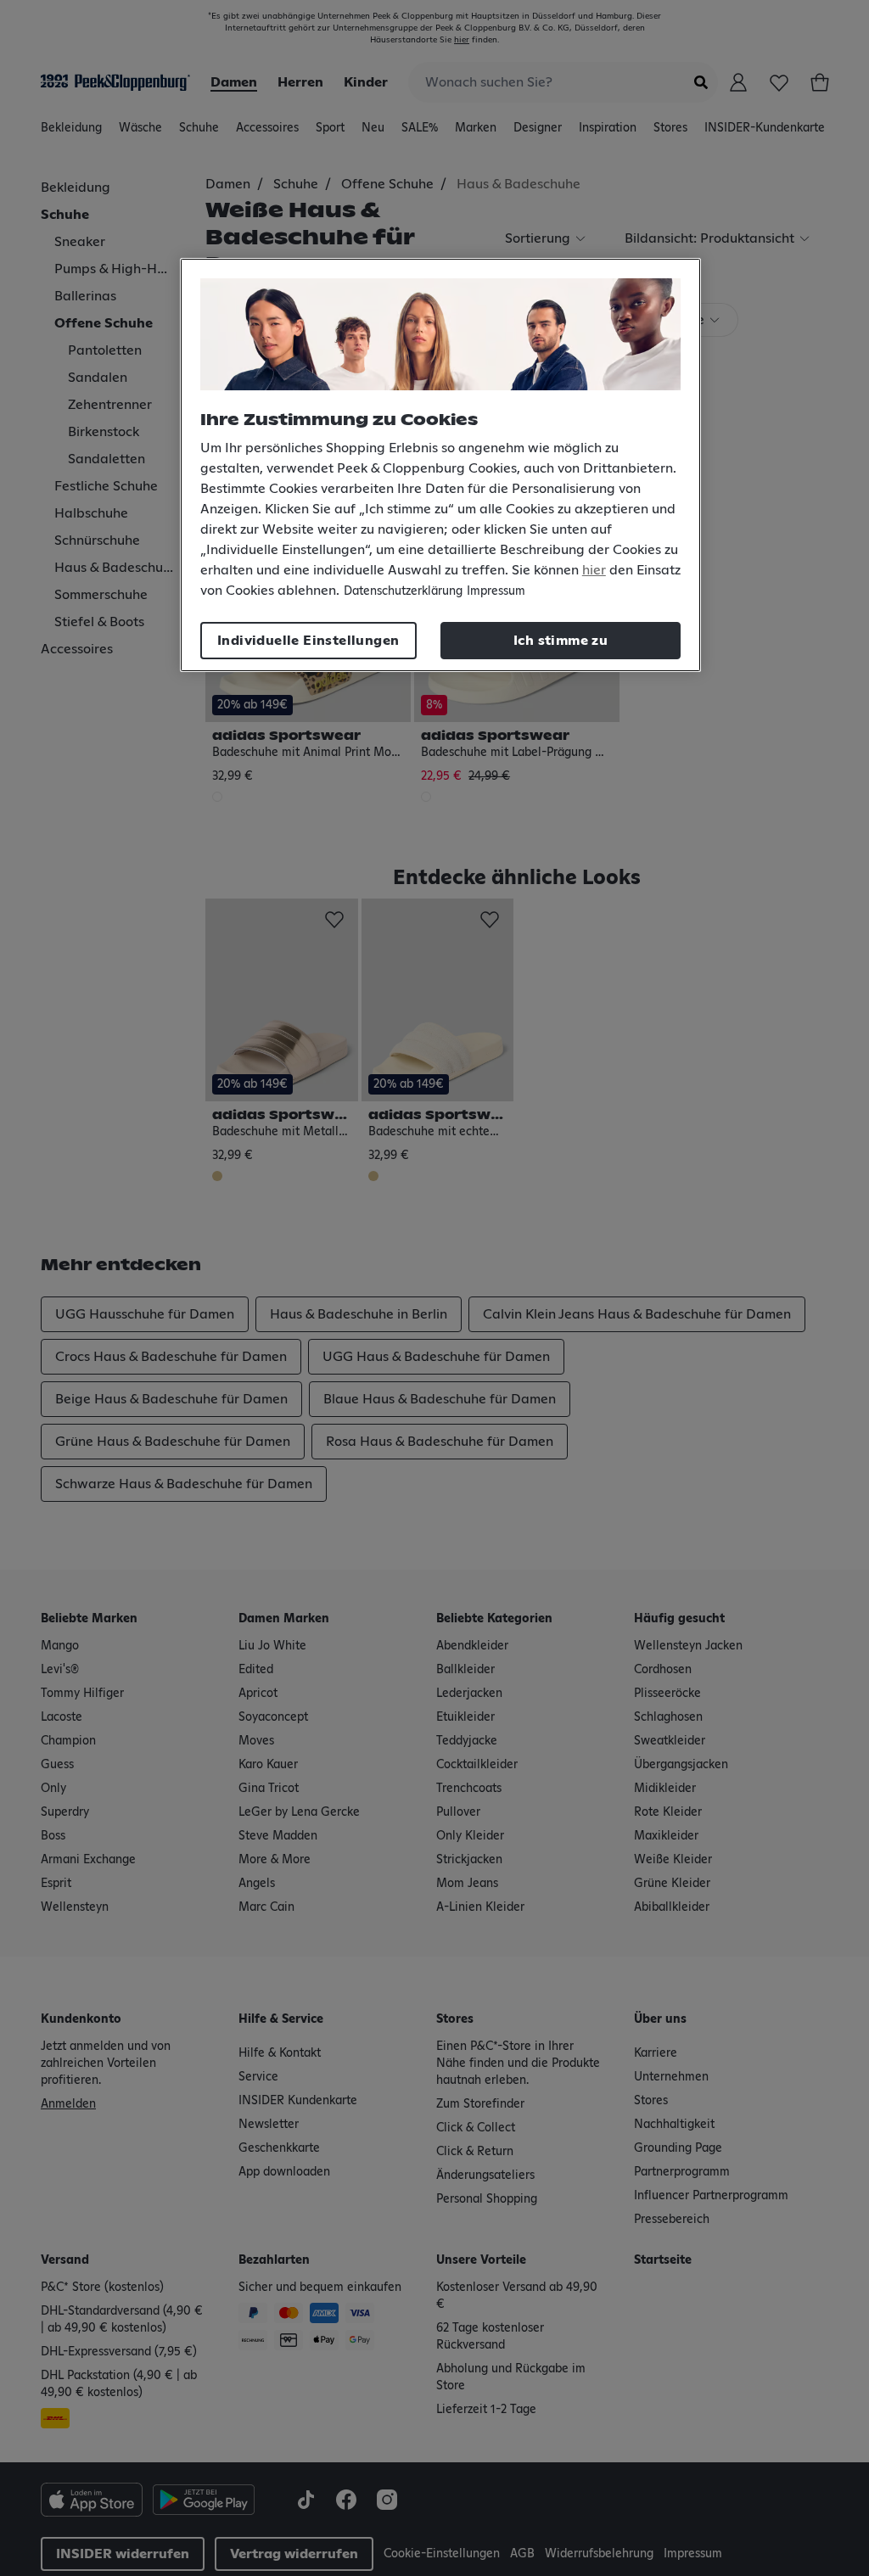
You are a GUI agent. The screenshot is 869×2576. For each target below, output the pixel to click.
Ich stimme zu (561, 641)
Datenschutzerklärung (403, 591)
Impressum (496, 591)
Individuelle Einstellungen (308, 641)
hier (594, 570)
